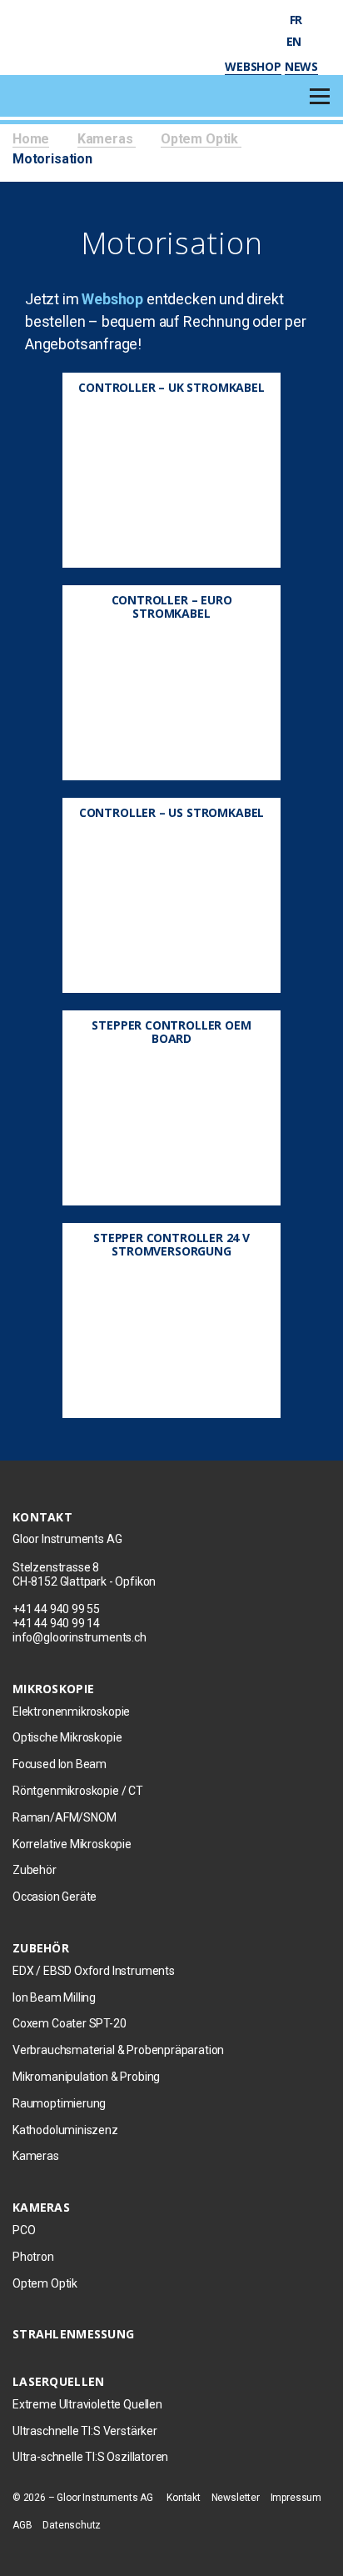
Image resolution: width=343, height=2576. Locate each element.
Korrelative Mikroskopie (72, 1844)
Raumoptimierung (59, 2103)
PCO (24, 2230)
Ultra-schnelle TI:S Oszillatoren (90, 2457)
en (296, 41)
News (301, 66)
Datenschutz (72, 2525)
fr (298, 20)
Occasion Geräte (55, 1897)
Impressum (296, 2498)
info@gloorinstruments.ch (80, 1637)
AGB (22, 2525)
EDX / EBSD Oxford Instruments (94, 1971)
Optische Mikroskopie (67, 1737)
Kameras (107, 139)
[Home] (94, 33)
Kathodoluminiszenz (65, 2130)
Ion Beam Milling (54, 1997)
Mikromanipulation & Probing (86, 2077)
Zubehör (35, 1870)
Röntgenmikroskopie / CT (78, 1791)
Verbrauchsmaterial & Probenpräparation (118, 2050)
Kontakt (184, 2498)
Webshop (253, 66)
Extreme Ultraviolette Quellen (87, 2404)
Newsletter (236, 2498)
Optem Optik (201, 139)
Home (31, 139)
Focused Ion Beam (60, 1764)
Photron (33, 2257)
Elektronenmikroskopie (71, 1711)
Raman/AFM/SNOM (64, 1817)
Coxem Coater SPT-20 (70, 2023)
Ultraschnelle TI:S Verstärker (85, 2431)
